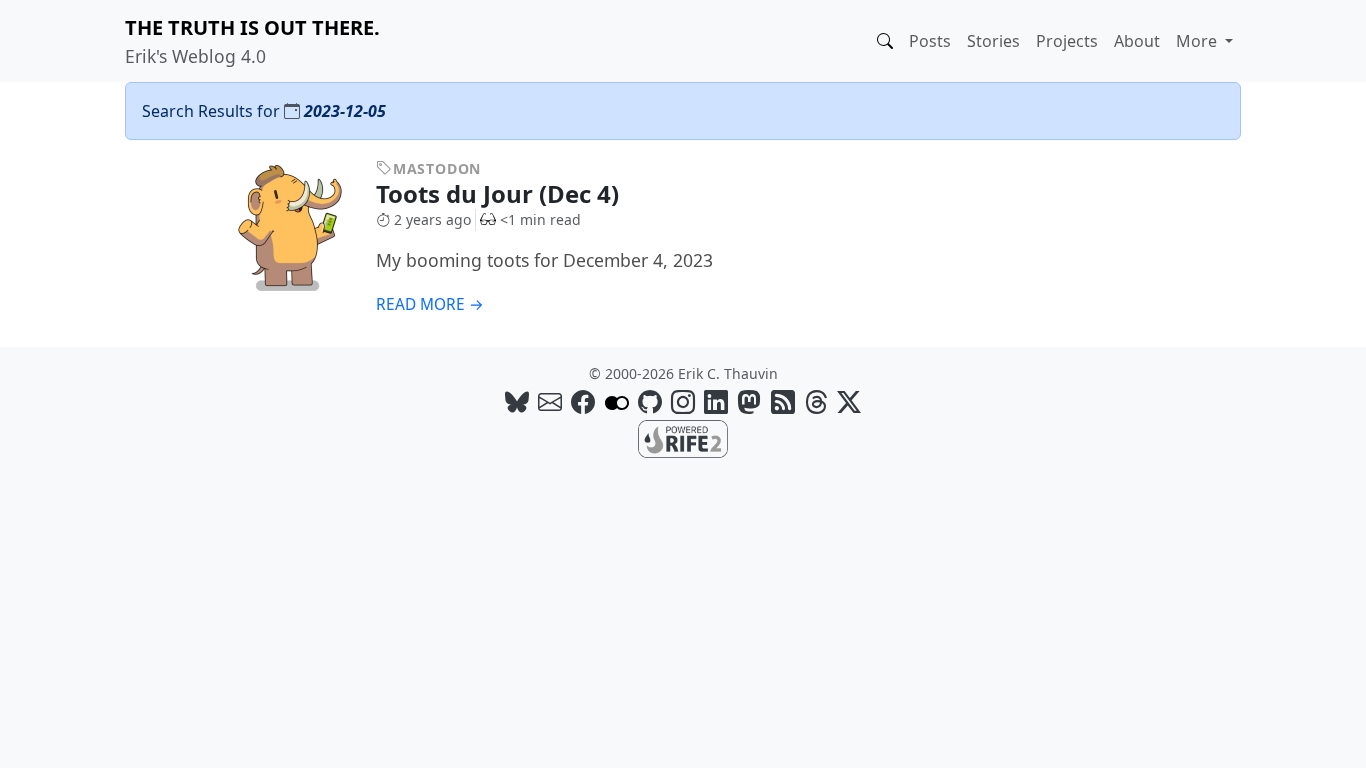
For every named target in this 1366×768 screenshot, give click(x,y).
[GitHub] (650, 401)
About (1137, 41)
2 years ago (432, 219)
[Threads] (816, 401)
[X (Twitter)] (849, 401)
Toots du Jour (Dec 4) (500, 193)
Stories (993, 41)
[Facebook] (583, 401)
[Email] (550, 401)
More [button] (1198, 41)
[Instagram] (683, 401)
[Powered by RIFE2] (683, 437)
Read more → (430, 304)
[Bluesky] (517, 401)
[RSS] (783, 401)
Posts (930, 41)
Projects (1067, 41)
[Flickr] (617, 401)
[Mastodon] (749, 401)
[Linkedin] (716, 401)
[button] (885, 41)
